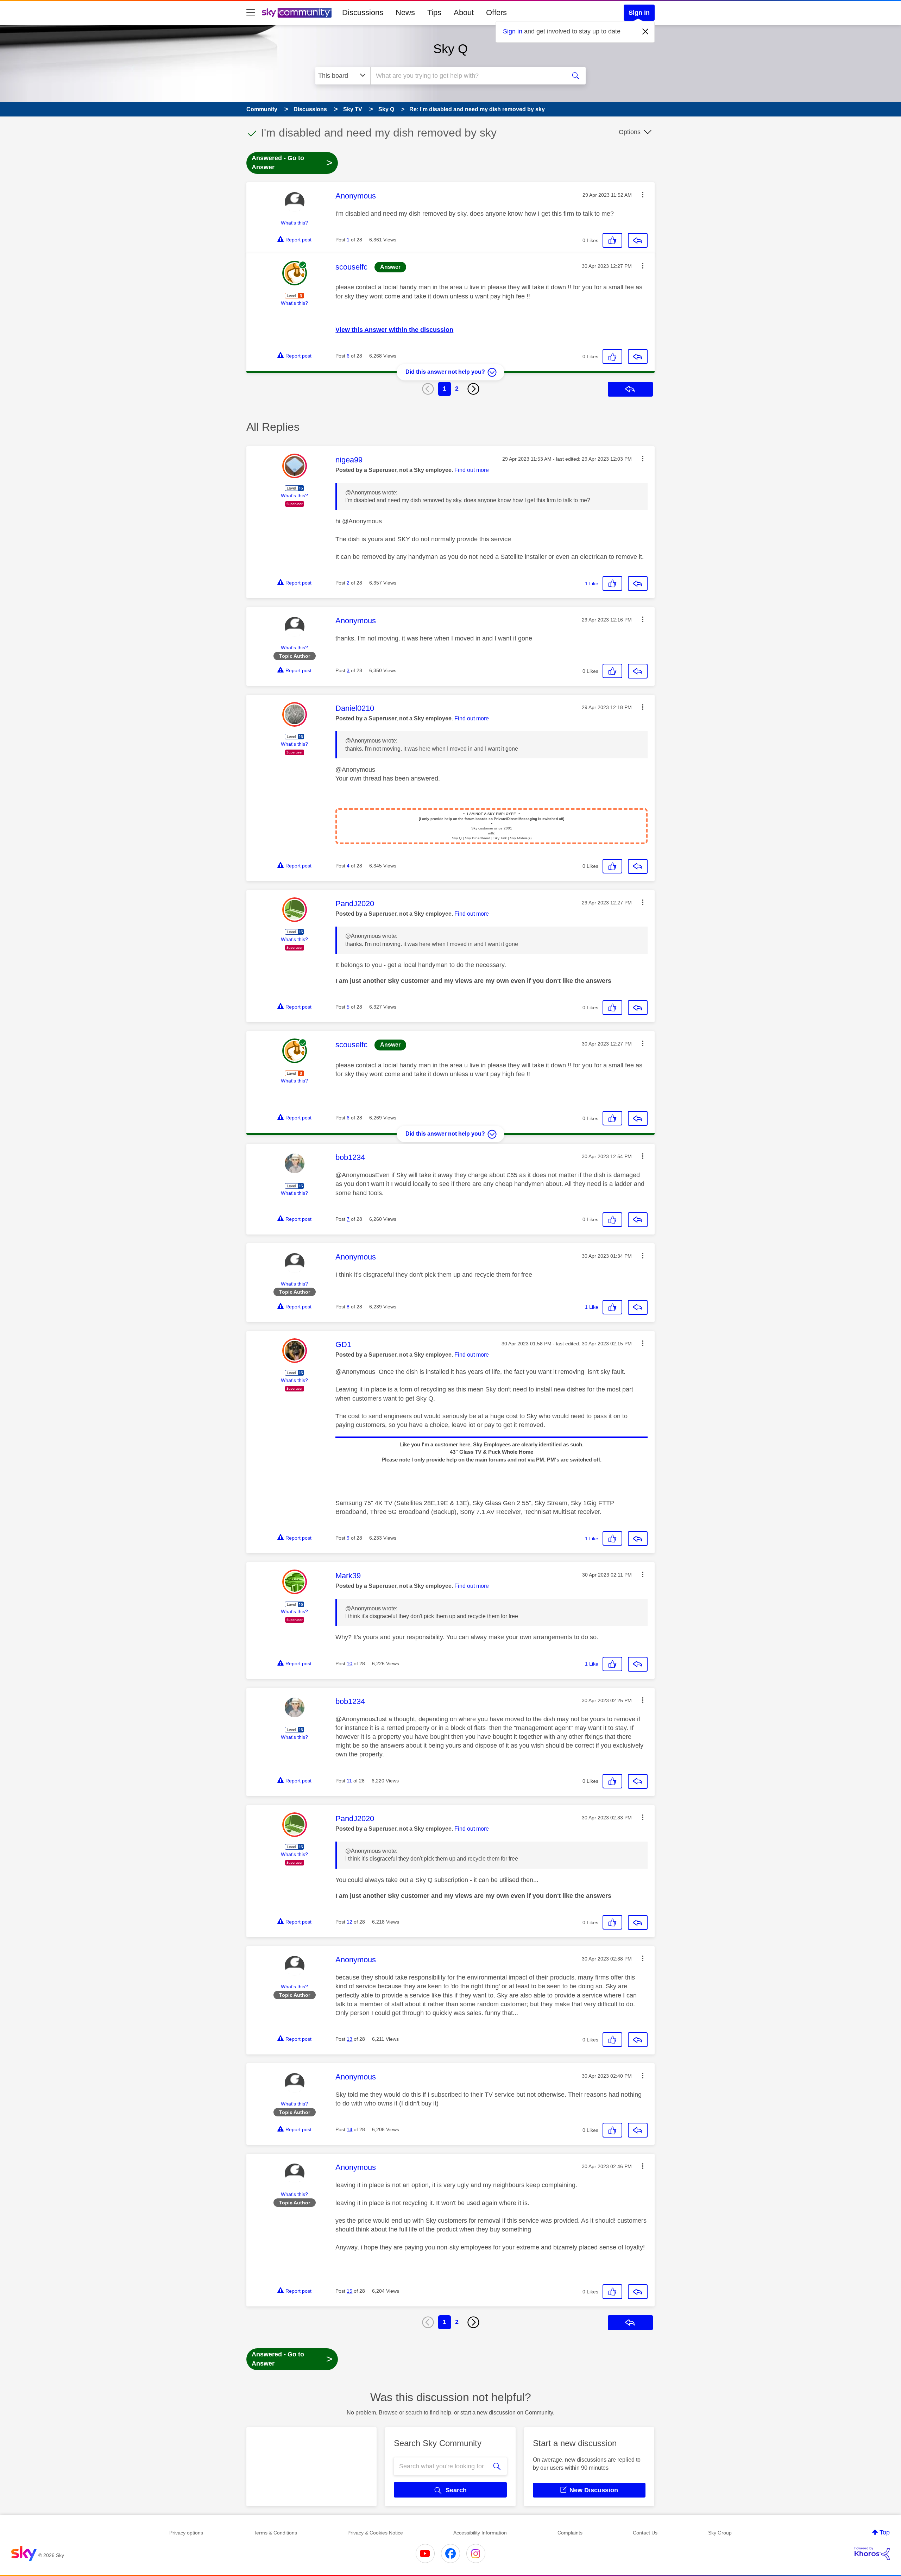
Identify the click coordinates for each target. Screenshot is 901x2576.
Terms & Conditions (275, 2533)
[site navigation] (251, 13)
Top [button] (885, 2532)
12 (349, 1922)
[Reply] (638, 240)
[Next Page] (473, 389)
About (464, 12)
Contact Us (645, 2533)
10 (349, 1663)
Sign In (639, 13)
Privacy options (186, 2533)
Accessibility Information (480, 2533)
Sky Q (450, 49)
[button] (643, 195)
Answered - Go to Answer (292, 163)
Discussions (363, 12)
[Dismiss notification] (645, 32)
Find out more (472, 470)
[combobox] (467, 76)
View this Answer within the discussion (394, 330)
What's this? (294, 223)
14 (349, 2129)
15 (349, 2291)
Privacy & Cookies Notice (375, 2533)
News (405, 12)
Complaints (570, 2533)
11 (349, 1781)
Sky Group (720, 2533)
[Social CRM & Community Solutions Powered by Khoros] (872, 2553)
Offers (496, 12)
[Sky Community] (297, 13)
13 (349, 2039)
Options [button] (630, 132)
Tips (434, 12)
